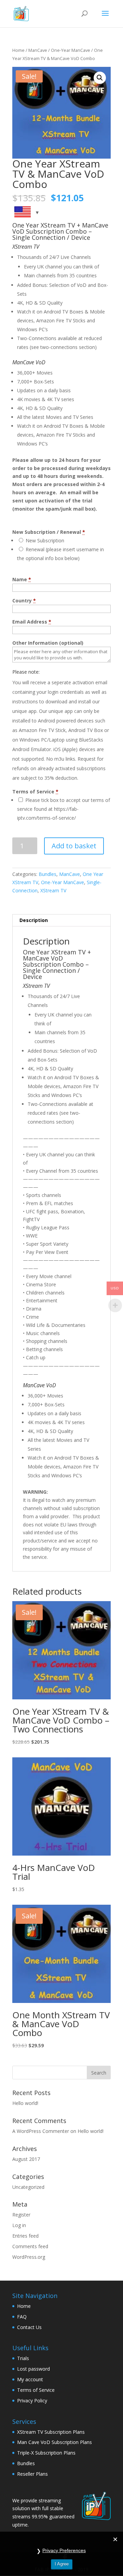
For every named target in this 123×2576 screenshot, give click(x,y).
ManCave (38, 50)
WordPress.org (29, 2257)
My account (30, 2379)
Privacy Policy (32, 2401)
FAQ (22, 2317)
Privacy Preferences (64, 2550)
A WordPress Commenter (41, 2131)
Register (21, 2215)
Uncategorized (28, 2187)
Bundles (47, 874)
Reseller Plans (32, 2474)
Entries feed (25, 2236)
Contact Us (29, 2327)
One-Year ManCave (71, 50)
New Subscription (44, 540)
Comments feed (30, 2246)
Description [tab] (34, 920)
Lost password (33, 2369)
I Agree (62, 2564)
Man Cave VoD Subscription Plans (54, 2442)
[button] (100, 78)
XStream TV (53, 890)
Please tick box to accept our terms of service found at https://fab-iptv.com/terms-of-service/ (64, 809)
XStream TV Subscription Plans (51, 2432)
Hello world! (25, 2103)
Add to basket (74, 846)
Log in (19, 2225)
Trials (23, 2358)
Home (18, 50)
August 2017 (26, 2159)
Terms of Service (36, 2390)
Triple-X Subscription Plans (46, 2453)
